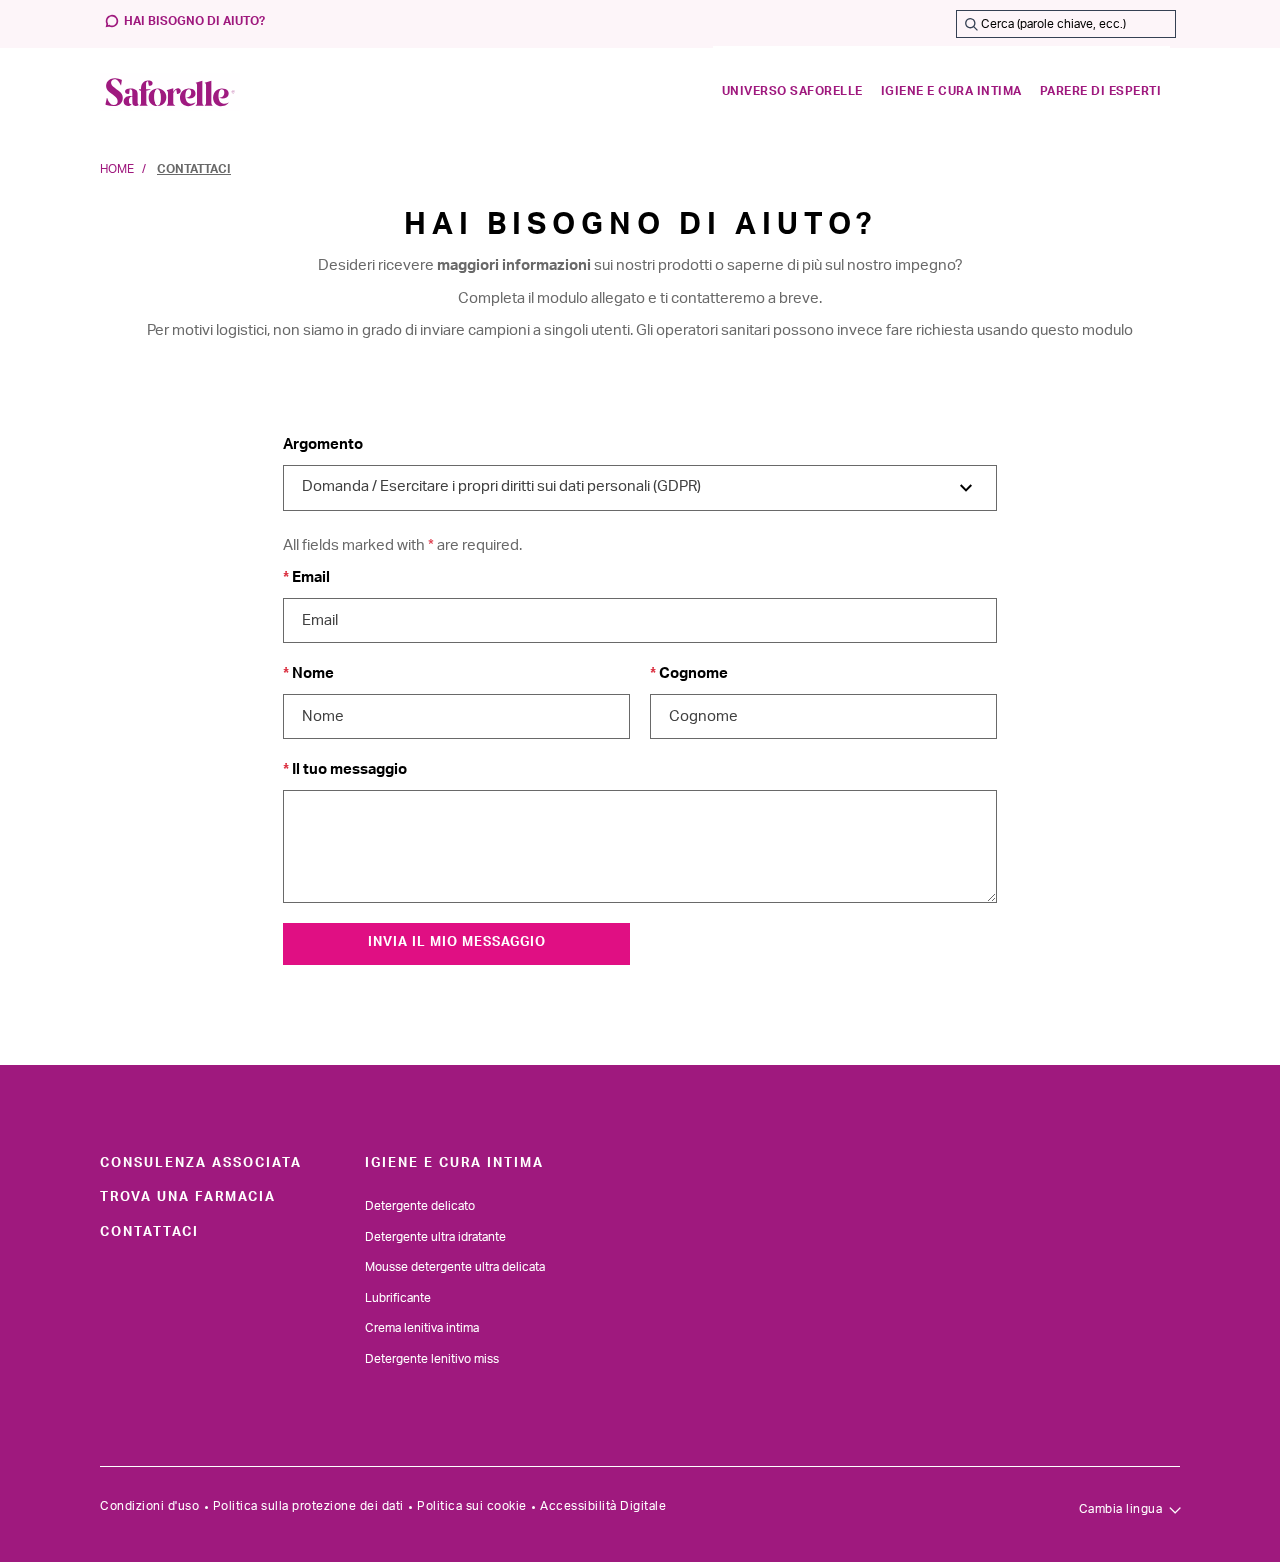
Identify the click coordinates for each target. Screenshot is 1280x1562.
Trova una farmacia (188, 1197)
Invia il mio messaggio (457, 942)
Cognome (692, 673)
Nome (311, 673)
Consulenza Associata (201, 1163)
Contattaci (149, 1232)
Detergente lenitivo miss (432, 1359)
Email (309, 577)
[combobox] (1066, 24)
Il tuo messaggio (348, 769)
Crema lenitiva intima (422, 1328)
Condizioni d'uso (149, 1506)
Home (117, 169)
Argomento (323, 444)
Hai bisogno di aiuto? (194, 21)
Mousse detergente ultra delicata (455, 1267)
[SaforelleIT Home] (170, 92)
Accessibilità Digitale (603, 1506)
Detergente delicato (420, 1206)
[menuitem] (792, 92)
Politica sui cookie (472, 1506)
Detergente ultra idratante (435, 1237)
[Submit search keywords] (971, 24)
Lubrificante (398, 1298)
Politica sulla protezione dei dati (308, 1506)
